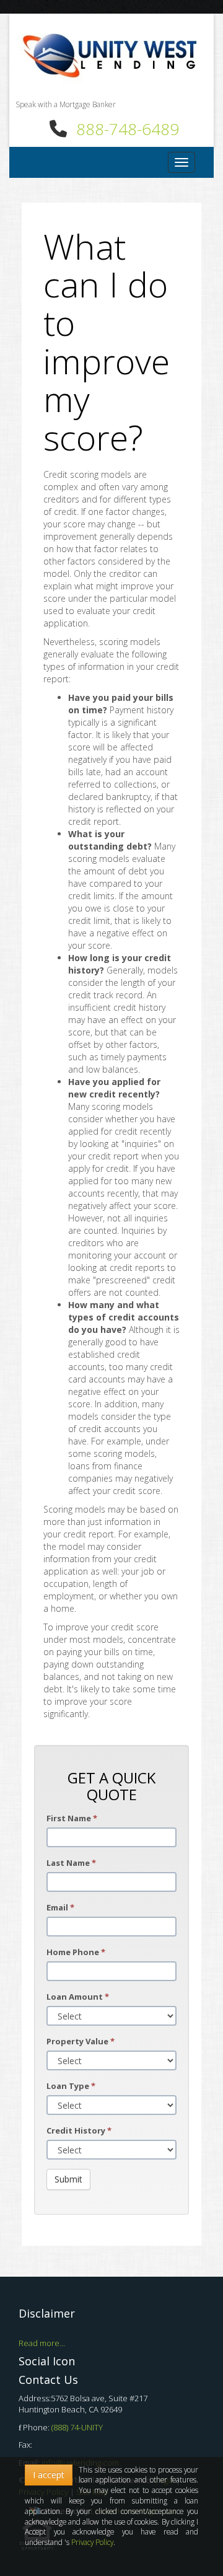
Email (60, 1907)
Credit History (79, 2130)
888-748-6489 (128, 129)
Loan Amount (78, 1997)
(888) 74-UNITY (77, 2427)
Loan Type (71, 2086)
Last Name (71, 1863)
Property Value (81, 2041)
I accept (49, 2475)
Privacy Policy (92, 2542)
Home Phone (76, 1952)
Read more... (42, 2343)
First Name (72, 1818)
